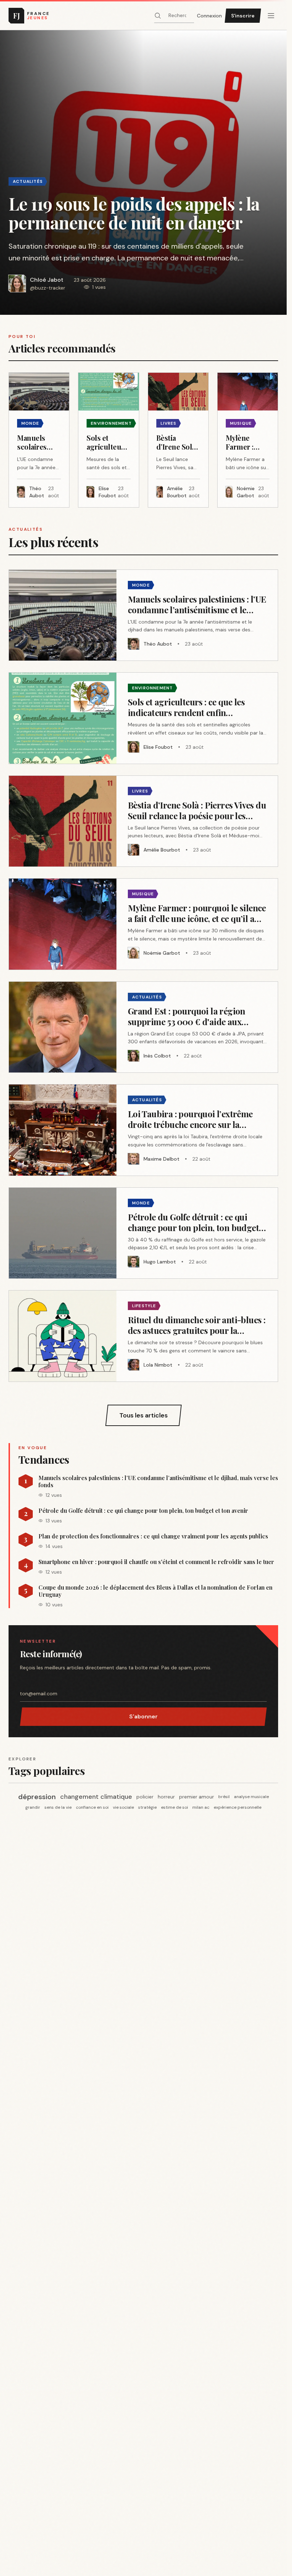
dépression (37, 1797)
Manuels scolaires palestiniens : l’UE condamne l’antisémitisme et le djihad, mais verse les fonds (158, 1482)
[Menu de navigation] (271, 16)
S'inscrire (243, 16)
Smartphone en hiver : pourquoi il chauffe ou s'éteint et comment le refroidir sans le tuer (156, 1562)
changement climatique (96, 1797)
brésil (224, 1797)
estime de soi (174, 1807)
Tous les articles (144, 1415)
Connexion (209, 16)
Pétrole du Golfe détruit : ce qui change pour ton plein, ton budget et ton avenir (143, 1511)
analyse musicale (251, 1797)
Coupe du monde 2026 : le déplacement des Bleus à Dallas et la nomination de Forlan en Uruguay (155, 1591)
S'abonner (144, 1716)
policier (145, 1797)
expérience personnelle (238, 1807)
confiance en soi (92, 1807)
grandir (33, 1807)
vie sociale (123, 1807)
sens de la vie (58, 1807)
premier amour (197, 1797)
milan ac (201, 1807)
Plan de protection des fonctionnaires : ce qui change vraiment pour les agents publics (153, 1536)
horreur (166, 1797)
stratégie (147, 1807)
